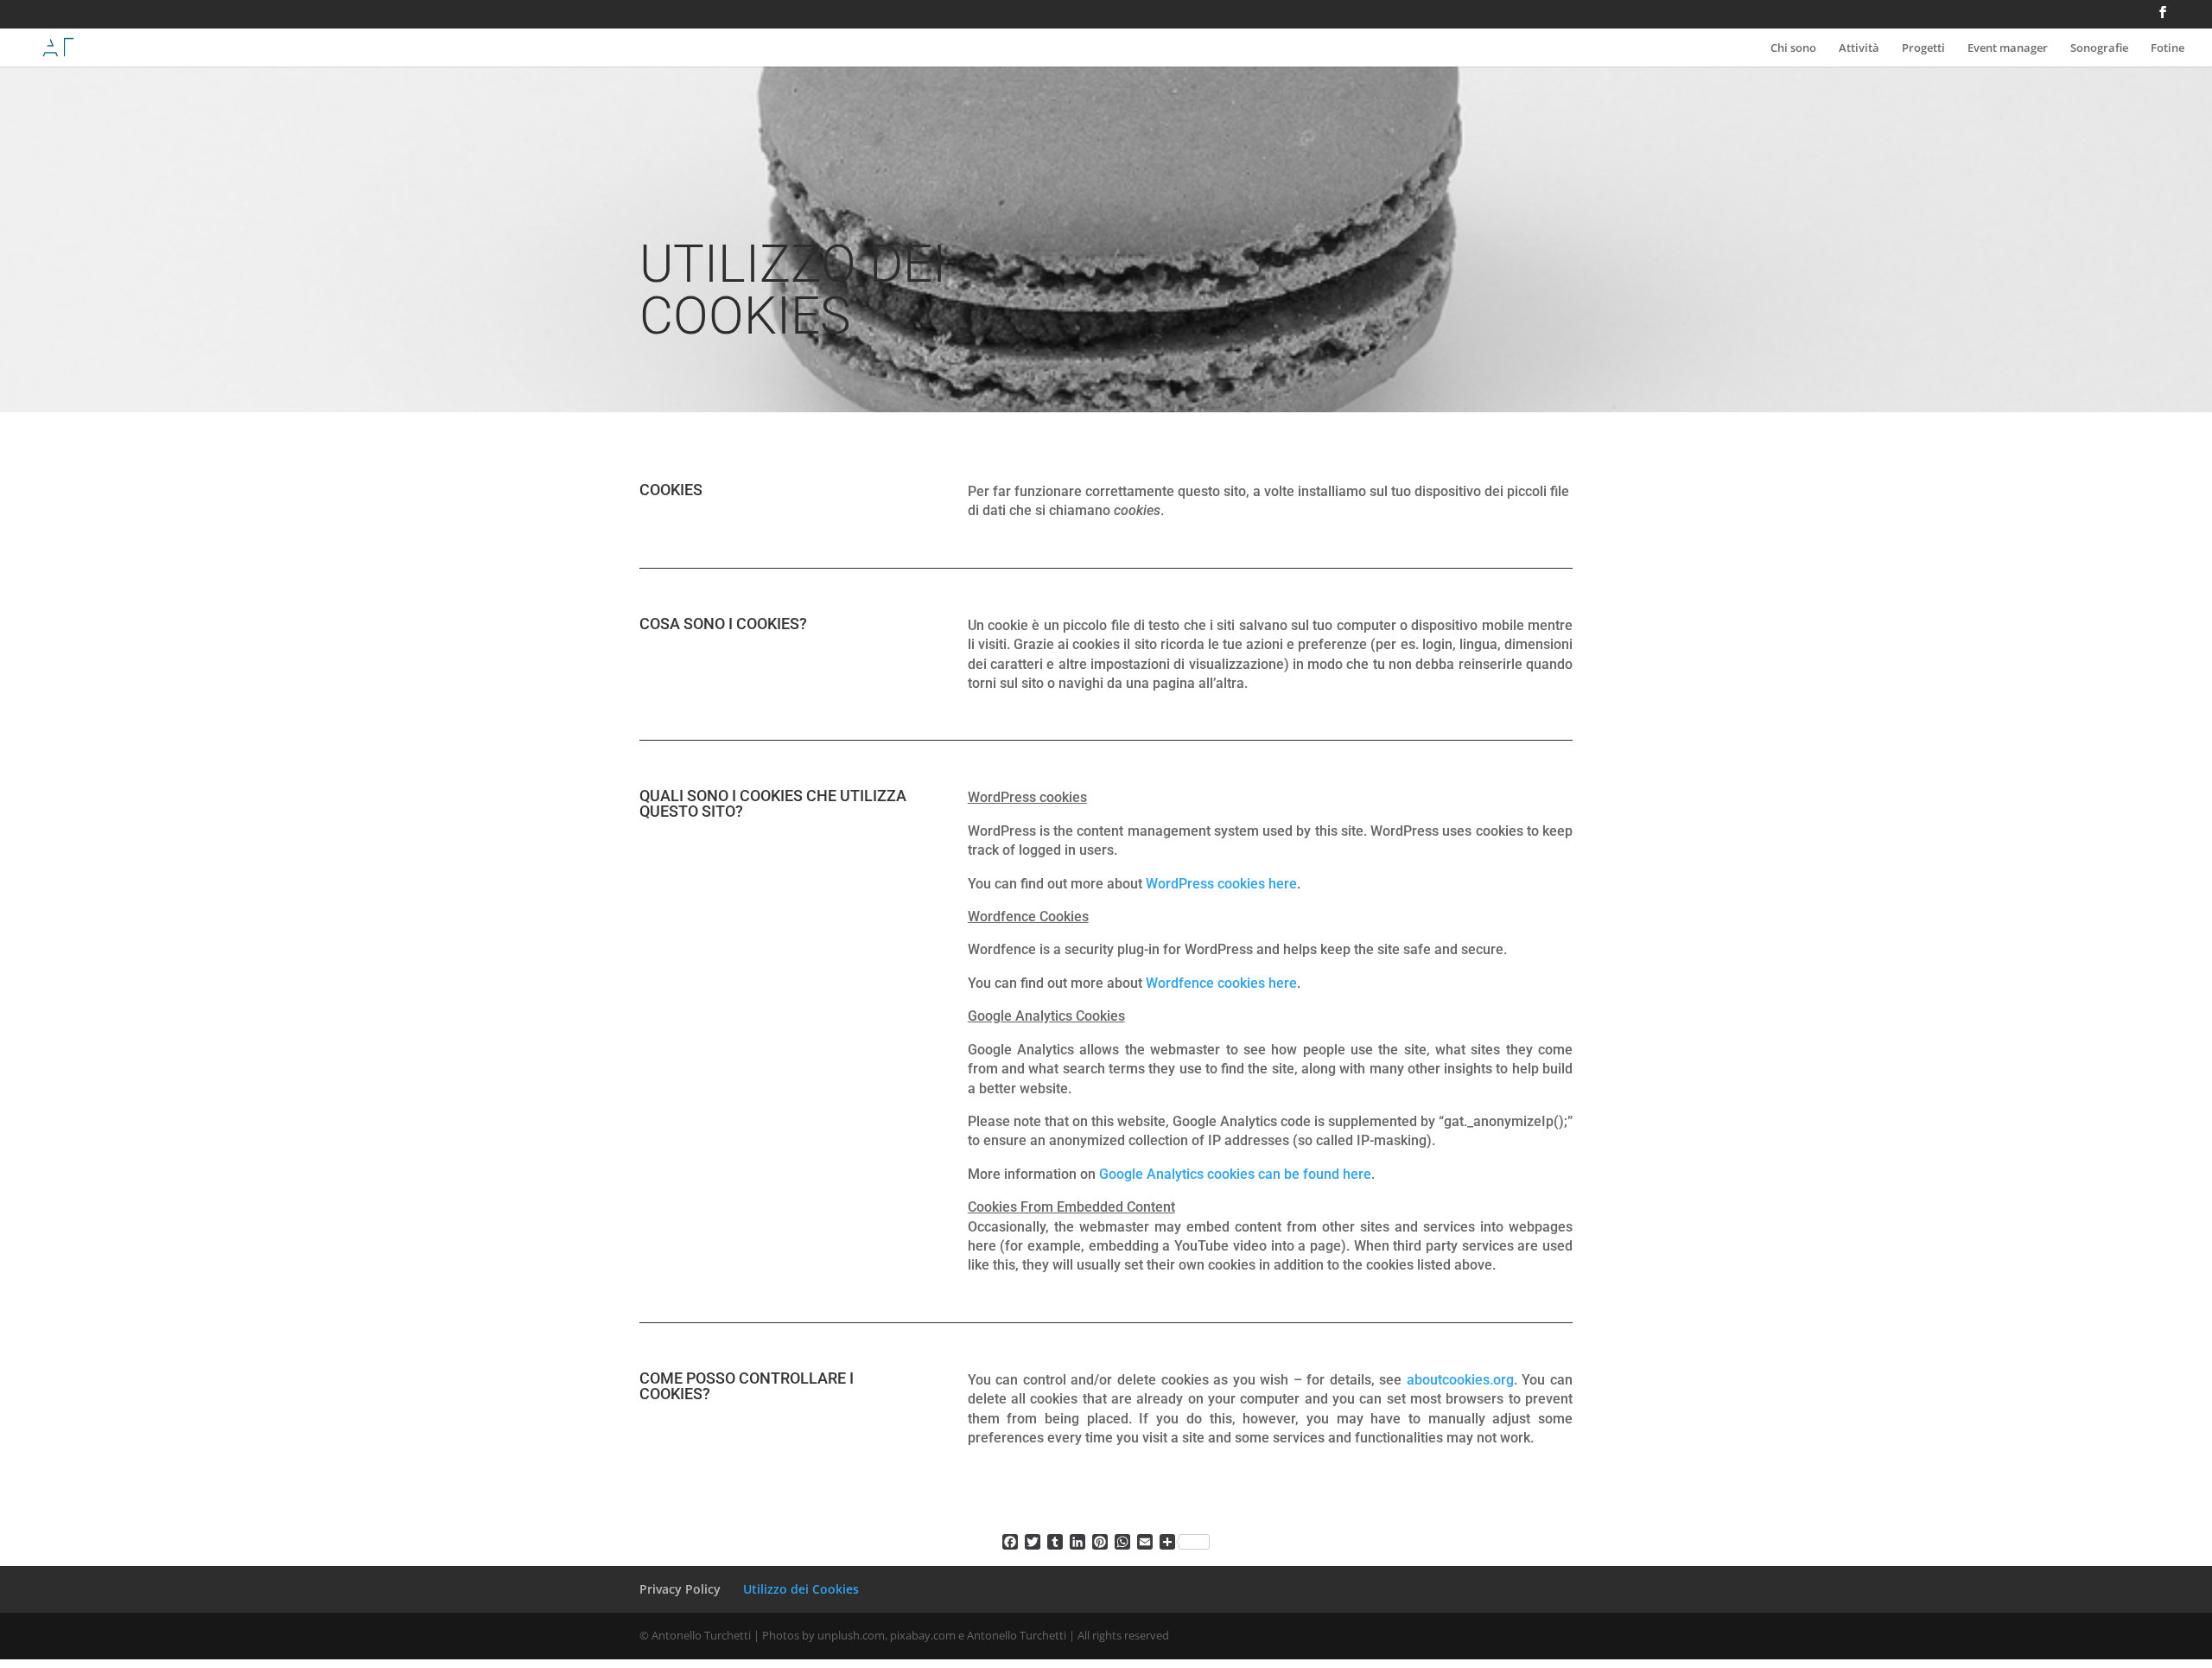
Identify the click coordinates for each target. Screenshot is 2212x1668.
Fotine (2168, 48)
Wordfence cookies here (1221, 983)
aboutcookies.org (1460, 1380)
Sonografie (2099, 48)
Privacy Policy (680, 1589)
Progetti (1923, 48)
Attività (1859, 48)
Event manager (2008, 48)
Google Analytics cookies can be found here (1235, 1174)
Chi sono (1793, 48)
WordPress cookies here (1221, 884)
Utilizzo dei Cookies (801, 1589)
